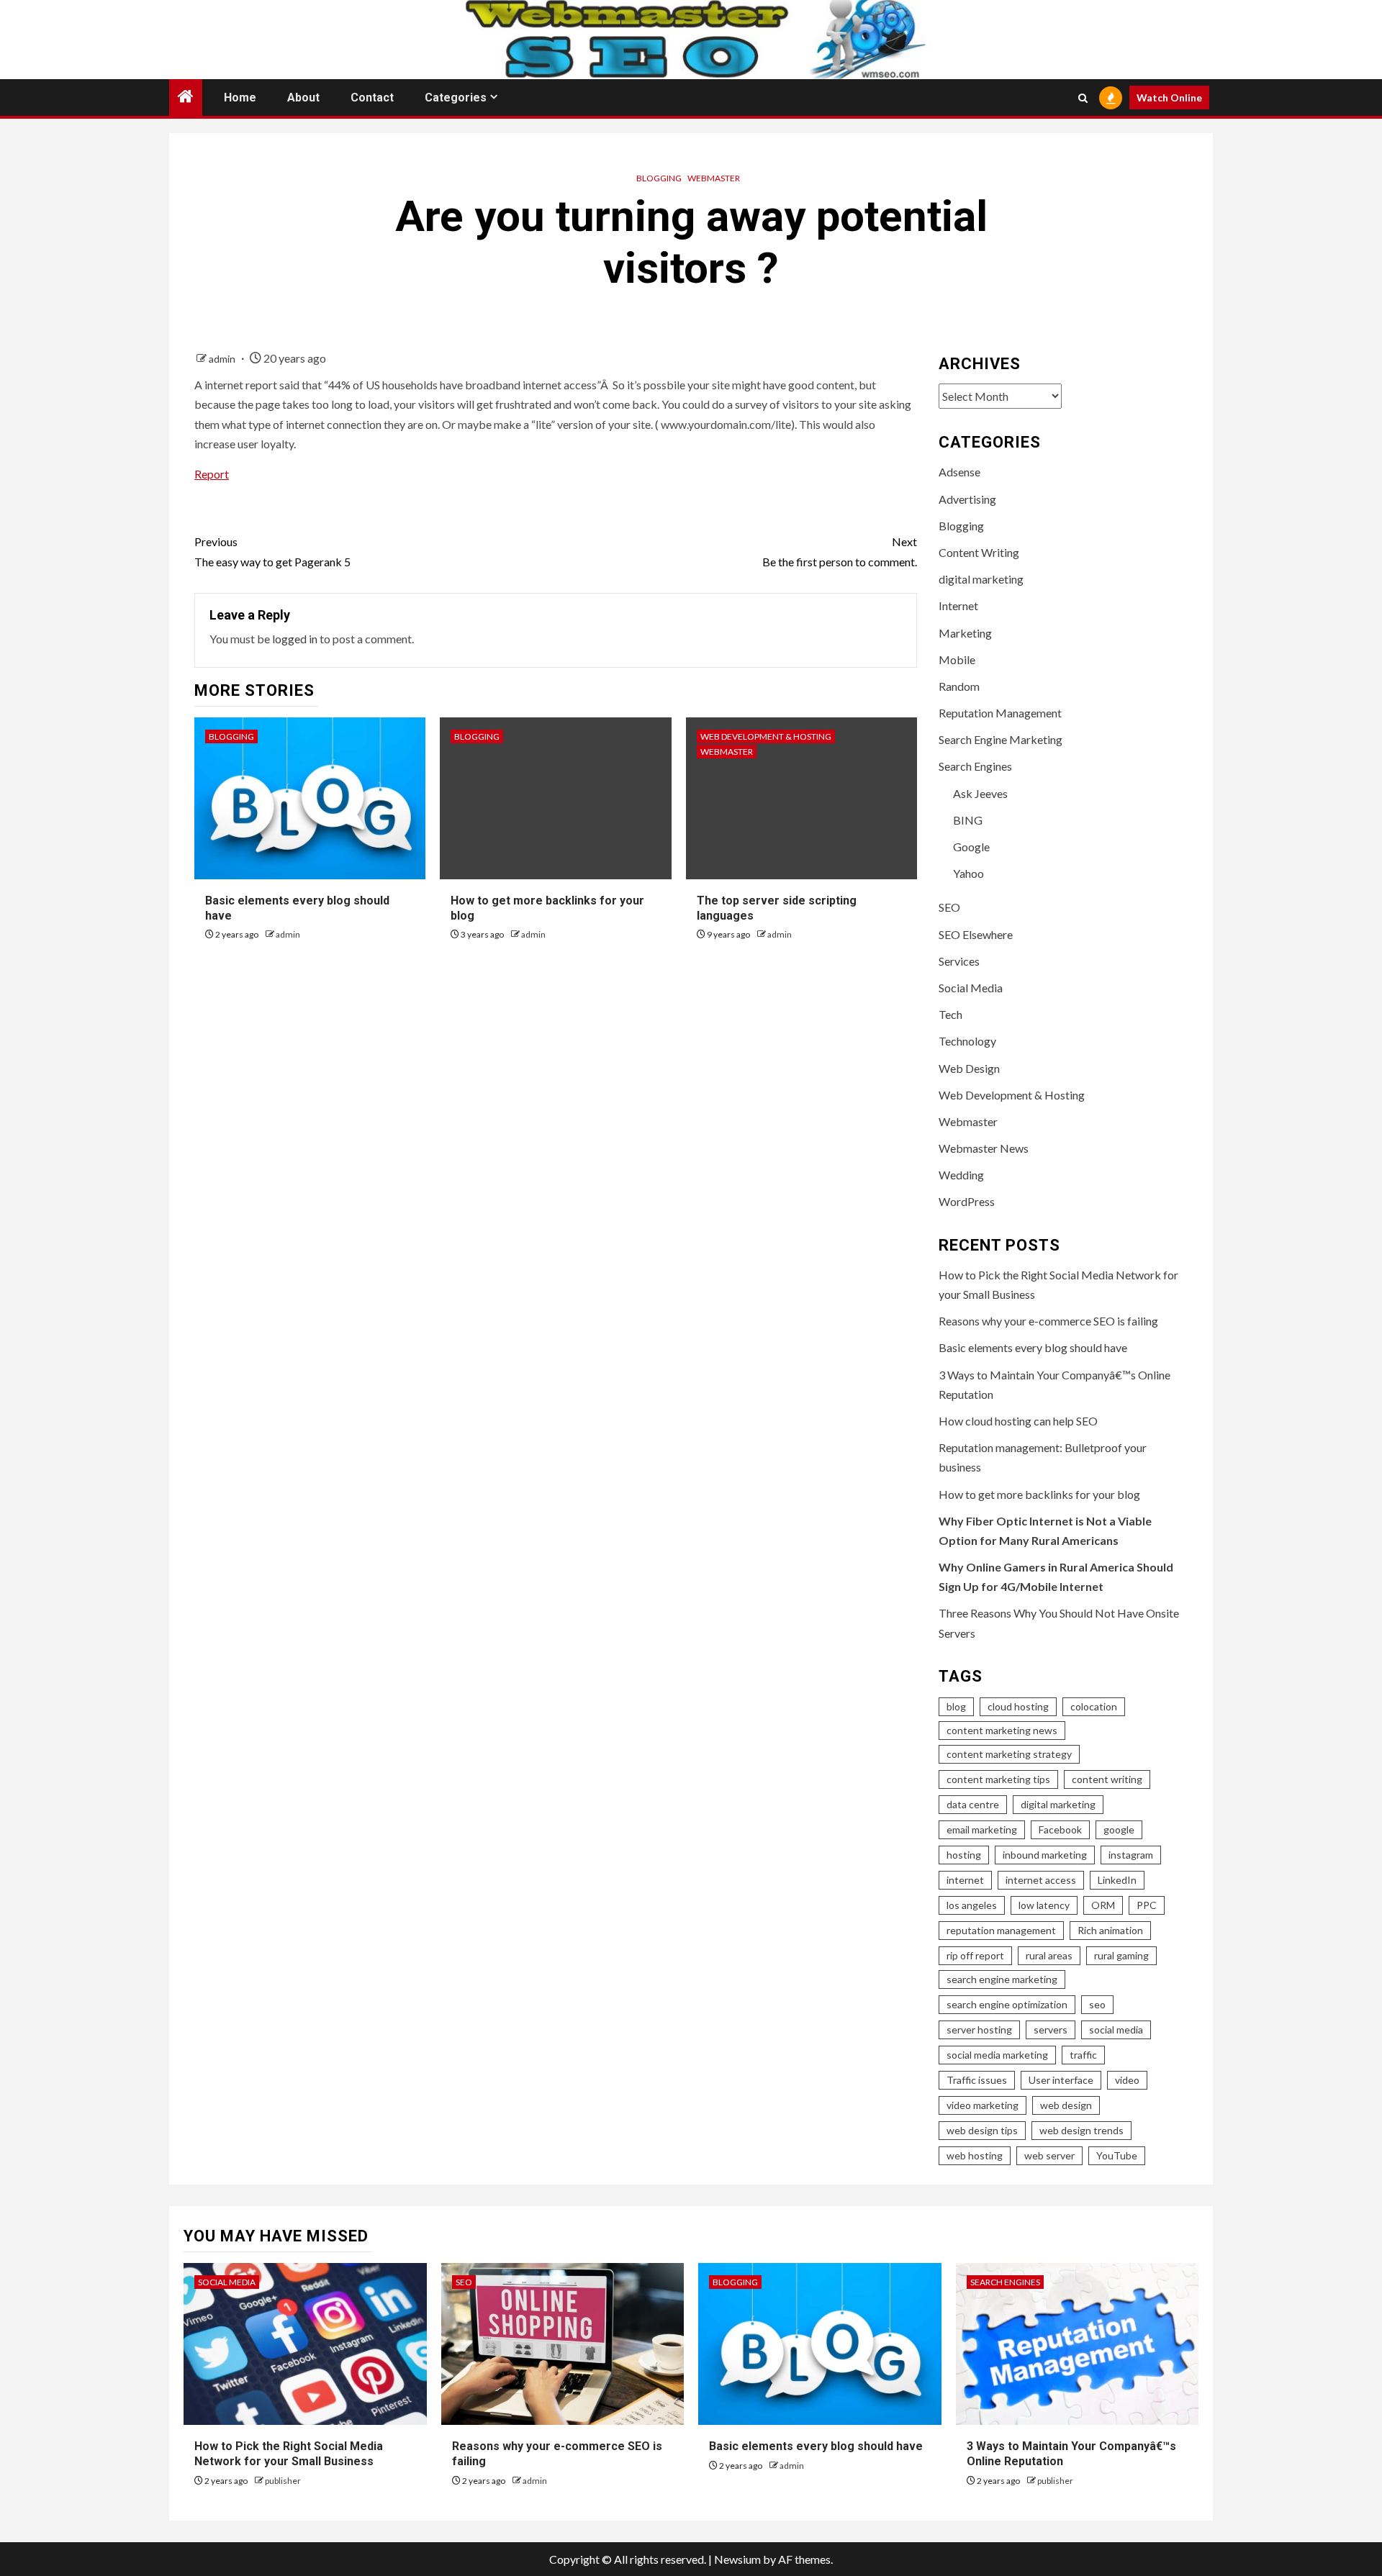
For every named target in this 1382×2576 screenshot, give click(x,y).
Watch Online (1169, 97)
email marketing (982, 1829)
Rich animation (1110, 1930)
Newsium (737, 2559)
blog (956, 1706)
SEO (949, 907)
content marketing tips (998, 1779)
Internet (958, 606)
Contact (372, 97)
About (303, 97)
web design (1066, 2105)
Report (212, 474)
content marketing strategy (1009, 1754)
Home (240, 97)
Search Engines (975, 766)
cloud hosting (1018, 1706)
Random (959, 686)
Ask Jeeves (980, 793)
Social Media (971, 988)
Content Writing (979, 552)
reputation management (1001, 1930)
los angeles (972, 1905)
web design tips (982, 2130)
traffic (1083, 2055)
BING (968, 820)
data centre (973, 1804)
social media (1116, 2029)
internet (965, 1880)
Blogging (659, 178)
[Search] (1083, 98)
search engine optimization (1007, 2004)
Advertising (967, 499)
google (1119, 1829)
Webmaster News (984, 1148)
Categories (456, 97)
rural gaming (1121, 1955)
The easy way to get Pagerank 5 (272, 551)
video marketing (983, 2105)
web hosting (975, 2155)
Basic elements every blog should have (1033, 1347)
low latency (1044, 1905)
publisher (283, 2481)
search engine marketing (1002, 1979)
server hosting (979, 2029)
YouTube (1117, 2155)
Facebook (1060, 1829)
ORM (1103, 1905)
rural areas (1049, 1955)
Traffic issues (977, 2080)
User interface (1061, 2080)
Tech (950, 1014)
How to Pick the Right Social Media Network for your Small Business (289, 2454)
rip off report (975, 1955)
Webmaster (714, 178)
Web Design (969, 1068)
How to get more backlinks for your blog (1039, 1494)
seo (1097, 2004)
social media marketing (997, 2055)
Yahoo (968, 873)
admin (223, 359)
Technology (967, 1041)
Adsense (959, 472)
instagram (1131, 1855)
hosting (964, 1855)
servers (1051, 2029)
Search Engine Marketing (1001, 739)
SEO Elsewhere (976, 934)
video (1127, 2080)
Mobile (957, 659)
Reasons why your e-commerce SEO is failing (1048, 1321)
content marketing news (1002, 1730)
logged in (295, 639)
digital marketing (981, 579)
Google (971, 847)
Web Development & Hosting (766, 736)
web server (1049, 2155)
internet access (1041, 1880)
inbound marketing (1045, 1855)
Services (959, 961)
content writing (1107, 1779)
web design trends (1081, 2130)
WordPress (967, 1201)
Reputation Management (1000, 713)
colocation (1094, 1706)
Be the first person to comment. (840, 551)
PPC (1147, 1905)
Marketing (965, 633)
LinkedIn (1117, 1880)
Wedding (961, 1175)
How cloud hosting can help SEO (1018, 1421)
